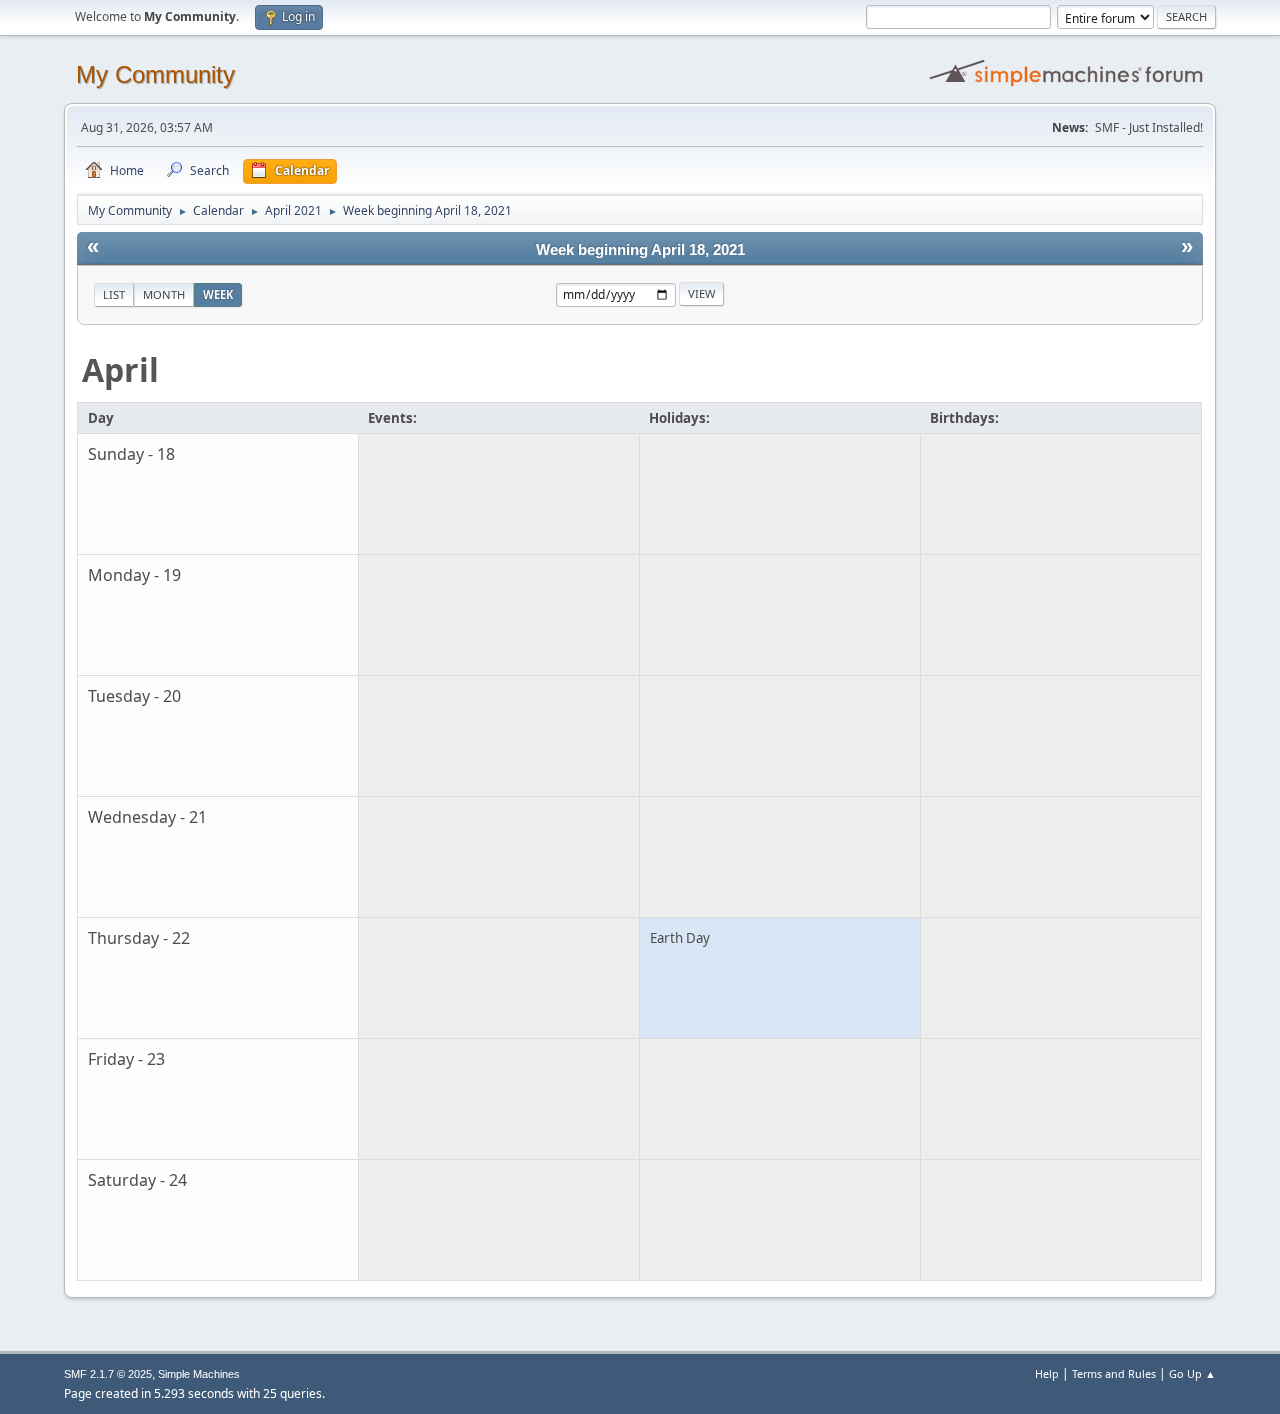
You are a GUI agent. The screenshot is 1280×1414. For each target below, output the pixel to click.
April (120, 369)
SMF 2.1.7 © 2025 (108, 1374)
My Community (155, 74)
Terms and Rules (1114, 1373)
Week (218, 294)
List (114, 294)
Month (164, 294)
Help (1047, 1373)
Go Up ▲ (1192, 1373)
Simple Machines (199, 1374)
